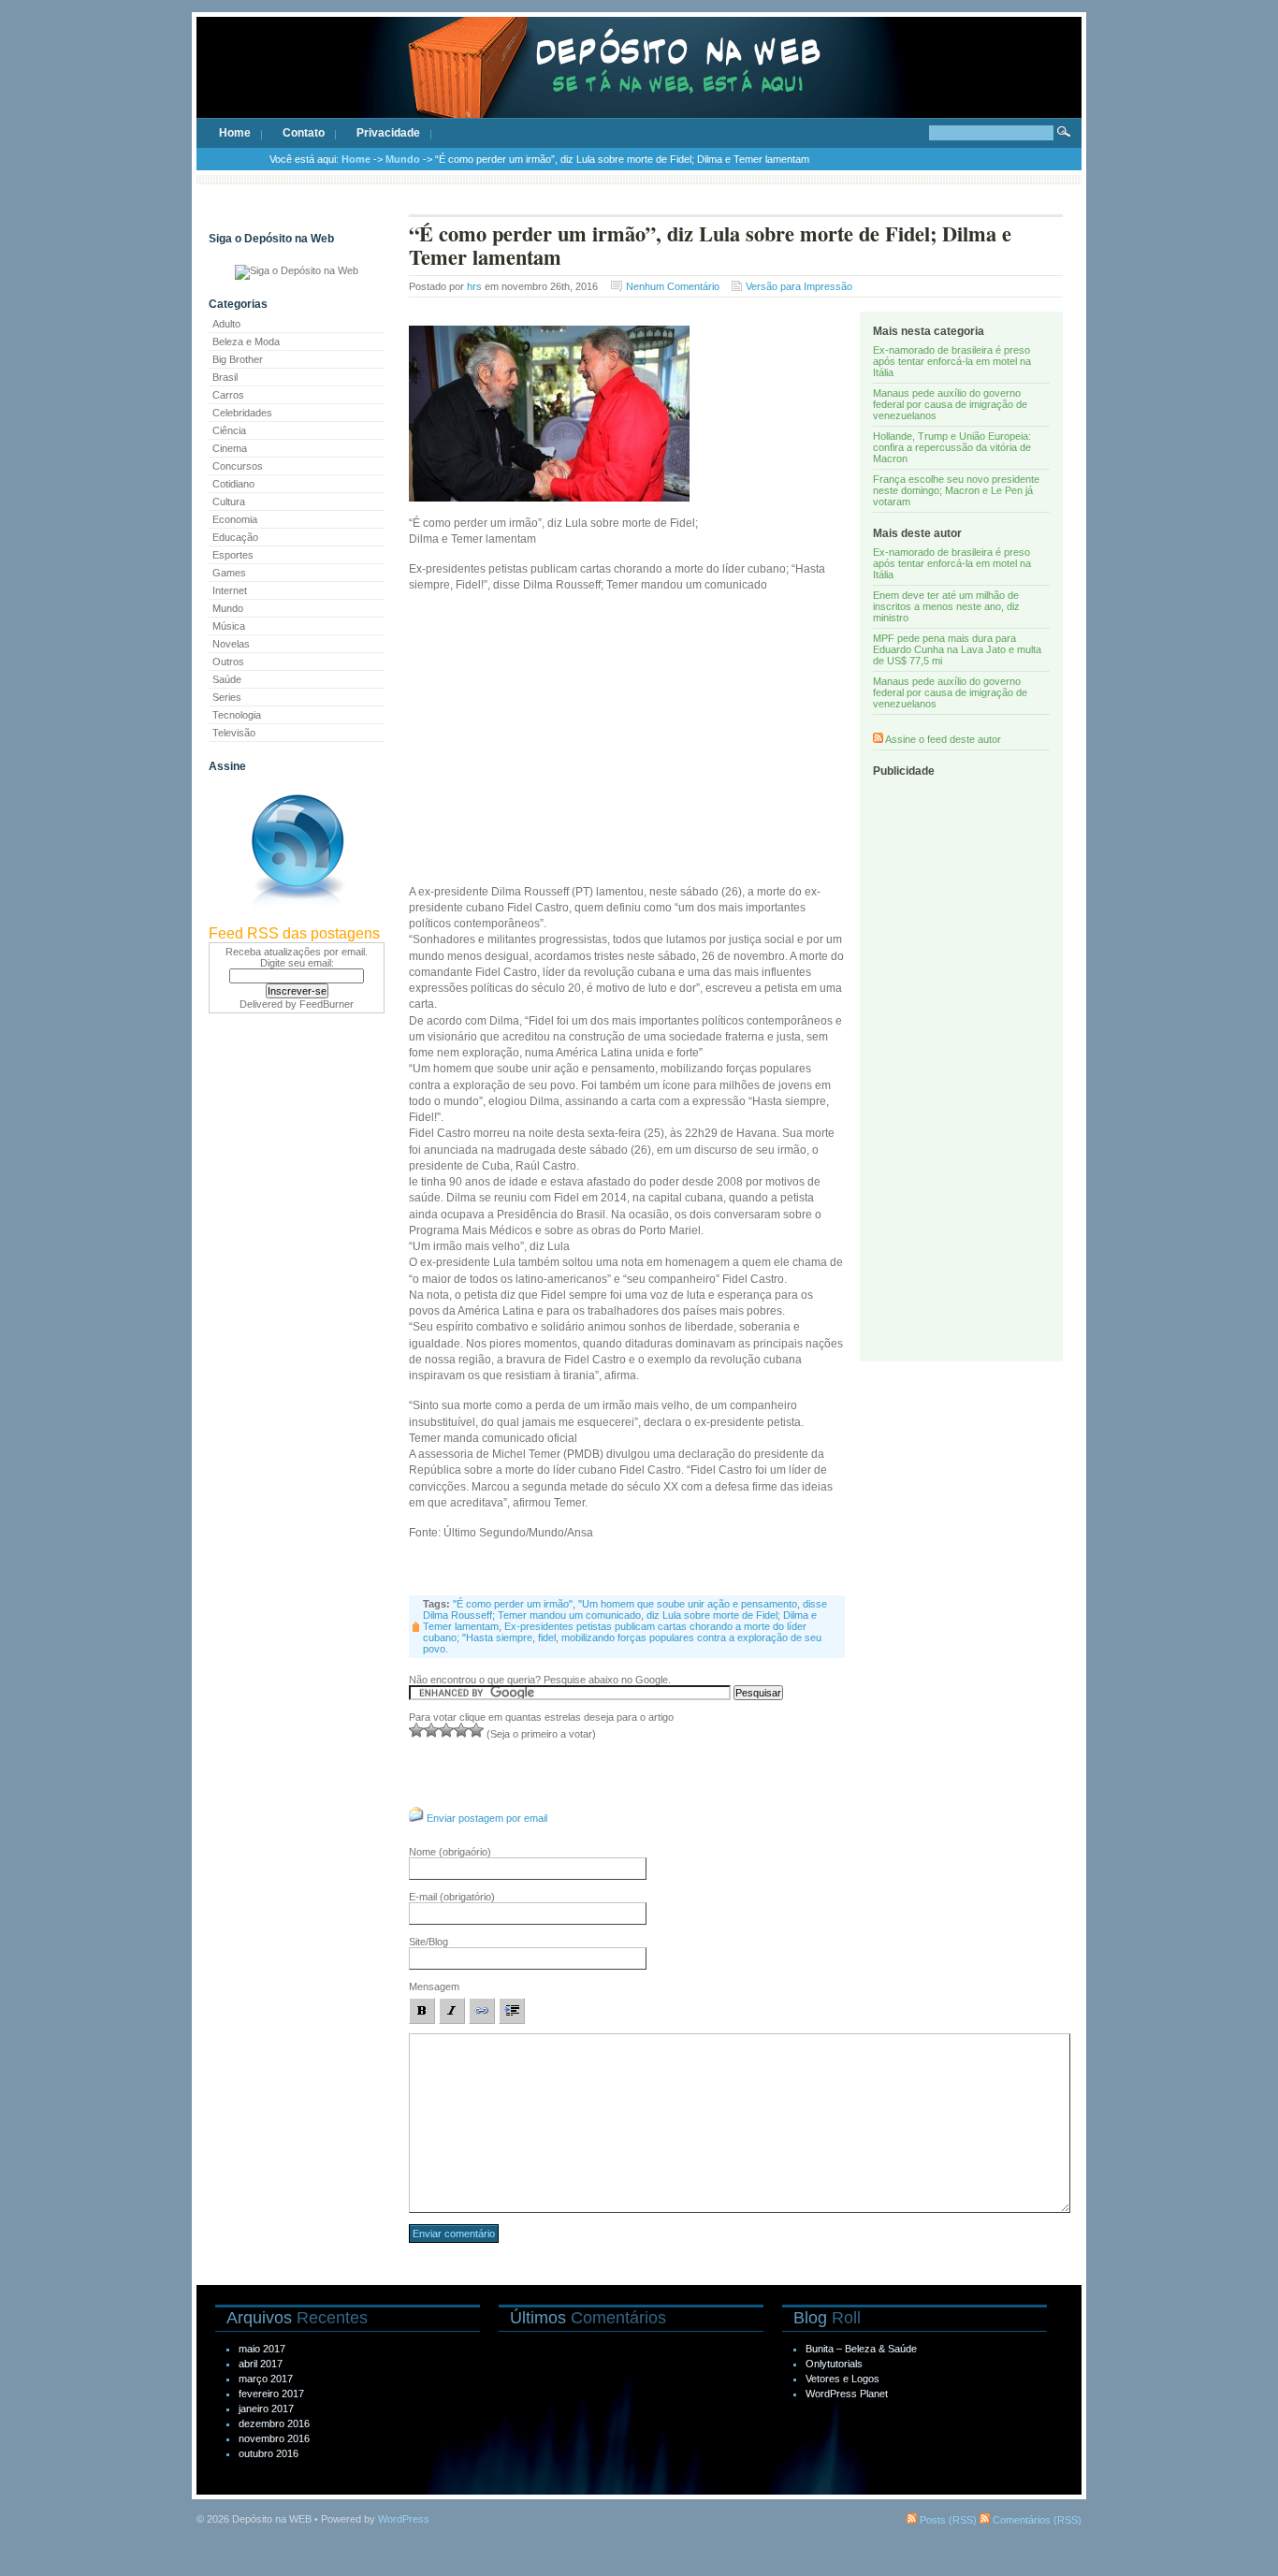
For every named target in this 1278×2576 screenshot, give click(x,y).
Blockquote (512, 2011)
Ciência (229, 430)
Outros (228, 662)
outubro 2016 (269, 2453)
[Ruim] (416, 1730)
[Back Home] (639, 84)
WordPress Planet (847, 2394)
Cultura (229, 502)
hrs (474, 286)
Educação (235, 537)
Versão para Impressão (799, 286)
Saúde (227, 679)
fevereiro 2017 (271, 2394)
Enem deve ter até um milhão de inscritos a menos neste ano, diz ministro (946, 606)
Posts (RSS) (947, 2520)
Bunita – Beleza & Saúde (861, 2349)
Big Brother (238, 359)
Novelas (231, 644)
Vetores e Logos (842, 2379)
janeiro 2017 (266, 2409)
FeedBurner (327, 1004)
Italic (452, 2011)
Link (482, 2011)
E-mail (452, 1897)
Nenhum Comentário (673, 286)
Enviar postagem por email (487, 1818)
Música (229, 626)
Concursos (238, 466)
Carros (228, 395)
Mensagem (434, 1987)
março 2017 (266, 2379)
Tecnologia (237, 715)
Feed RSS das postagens (294, 933)
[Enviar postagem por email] (416, 1818)
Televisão (234, 733)
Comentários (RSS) (1036, 2520)
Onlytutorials (834, 2364)
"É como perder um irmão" (513, 1604)
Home (235, 133)
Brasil (225, 377)
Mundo (403, 159)
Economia (235, 519)
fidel (547, 1637)
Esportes (233, 555)
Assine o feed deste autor (943, 739)
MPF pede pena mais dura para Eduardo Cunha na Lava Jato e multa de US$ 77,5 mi (957, 649)
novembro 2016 (274, 2438)
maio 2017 (262, 2349)
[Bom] (446, 1730)
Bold (422, 2011)
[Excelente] (476, 1730)
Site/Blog (428, 1942)
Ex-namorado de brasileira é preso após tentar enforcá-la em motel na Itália (952, 361)
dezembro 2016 (274, 2423)
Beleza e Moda (246, 342)
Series (227, 697)
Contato (304, 133)
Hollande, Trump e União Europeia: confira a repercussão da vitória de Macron (952, 447)
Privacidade (388, 133)
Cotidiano (233, 484)
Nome (450, 1852)
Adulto (226, 324)
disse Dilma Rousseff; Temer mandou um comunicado (625, 1609)
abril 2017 (261, 2364)
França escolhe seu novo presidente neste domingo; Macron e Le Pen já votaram (956, 490)
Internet (230, 590)
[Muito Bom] (461, 1730)
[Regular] (431, 1730)
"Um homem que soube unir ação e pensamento (688, 1604)
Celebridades (242, 413)
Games (229, 573)
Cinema (230, 448)
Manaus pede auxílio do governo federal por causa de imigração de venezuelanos (950, 404)
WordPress (404, 2519)
